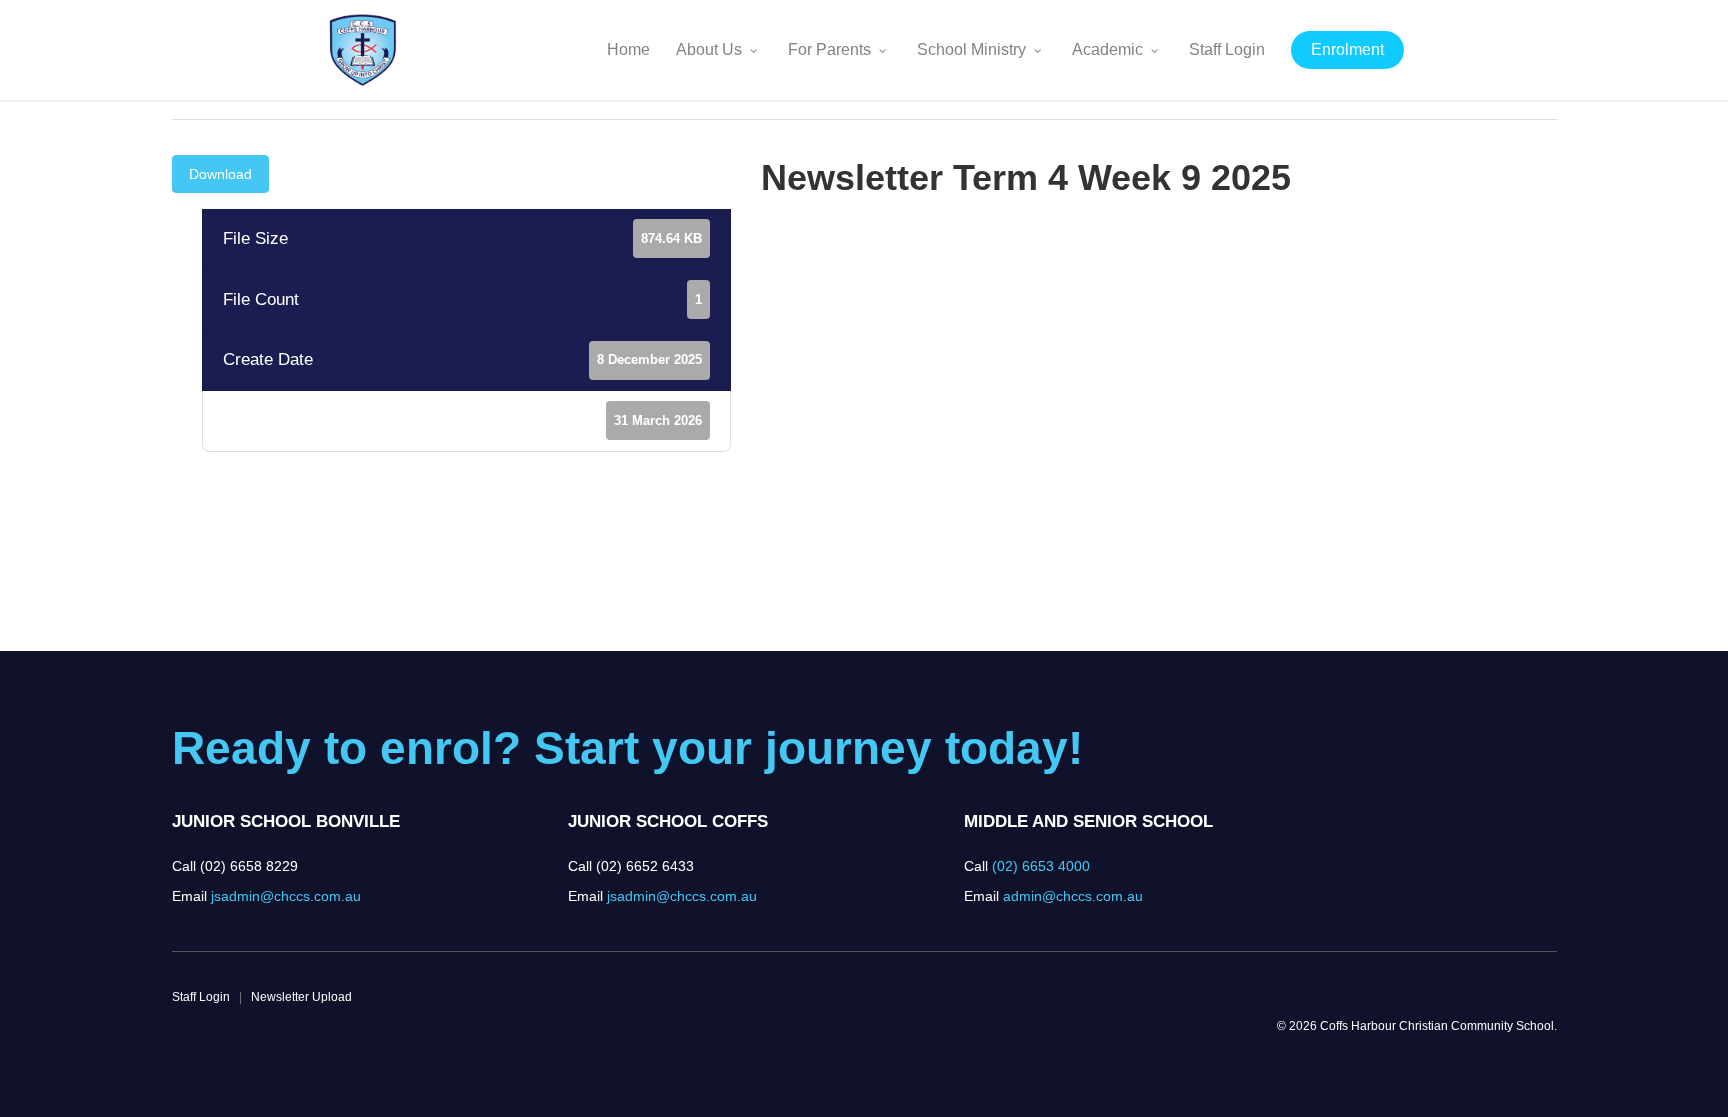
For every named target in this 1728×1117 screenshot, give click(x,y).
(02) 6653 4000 (1041, 866)
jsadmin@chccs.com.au (286, 896)
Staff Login (201, 997)
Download (220, 174)
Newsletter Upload (301, 997)
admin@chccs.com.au (1073, 896)
